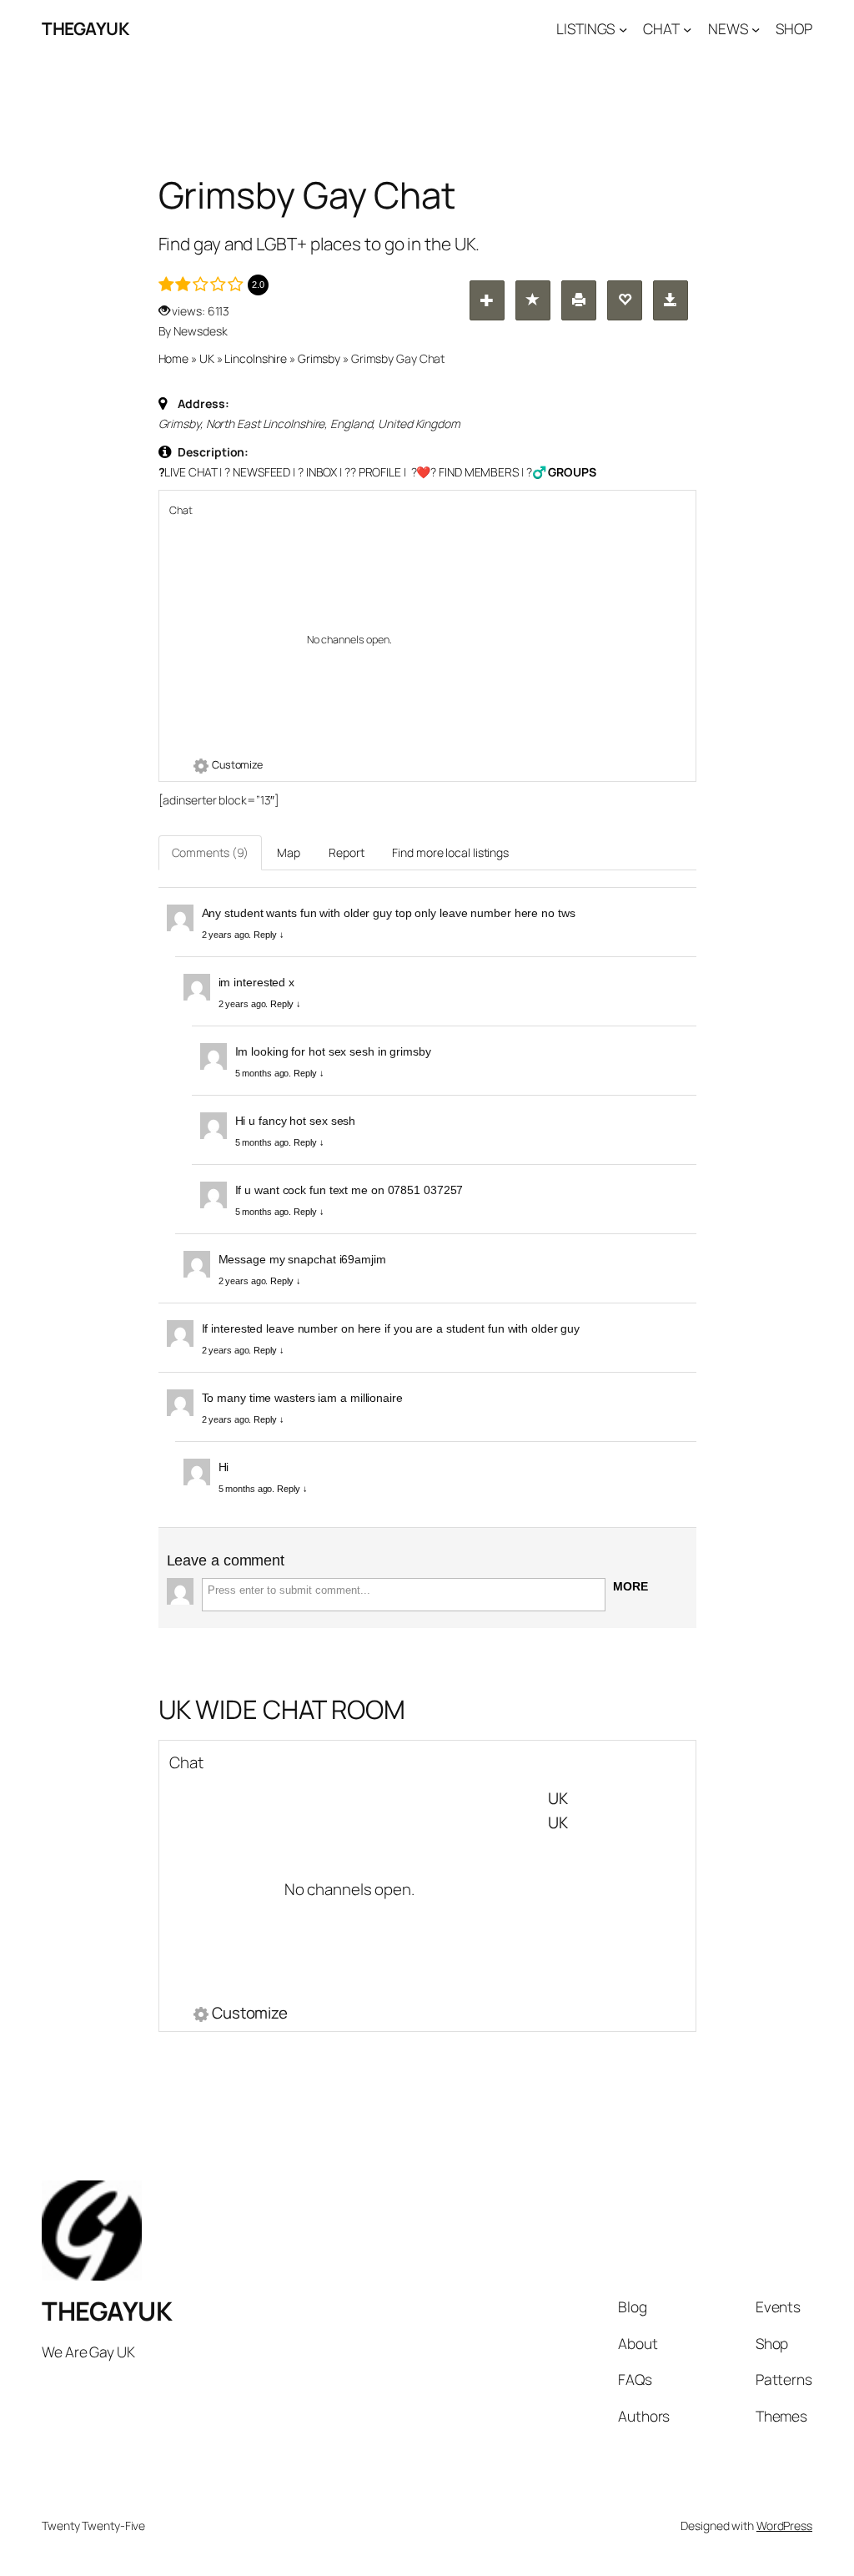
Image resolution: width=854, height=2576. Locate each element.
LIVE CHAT (191, 472)
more (630, 1586)
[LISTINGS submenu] (623, 28)
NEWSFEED (261, 472)
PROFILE (380, 472)
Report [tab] (346, 852)
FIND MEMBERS (479, 472)
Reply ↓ (269, 935)
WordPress (784, 2526)
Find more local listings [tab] (450, 852)
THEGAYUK (85, 28)
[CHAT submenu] (687, 28)
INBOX (322, 472)
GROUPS (572, 472)
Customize (237, 765)
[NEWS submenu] (756, 28)
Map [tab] (289, 852)
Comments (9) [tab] (211, 852)
